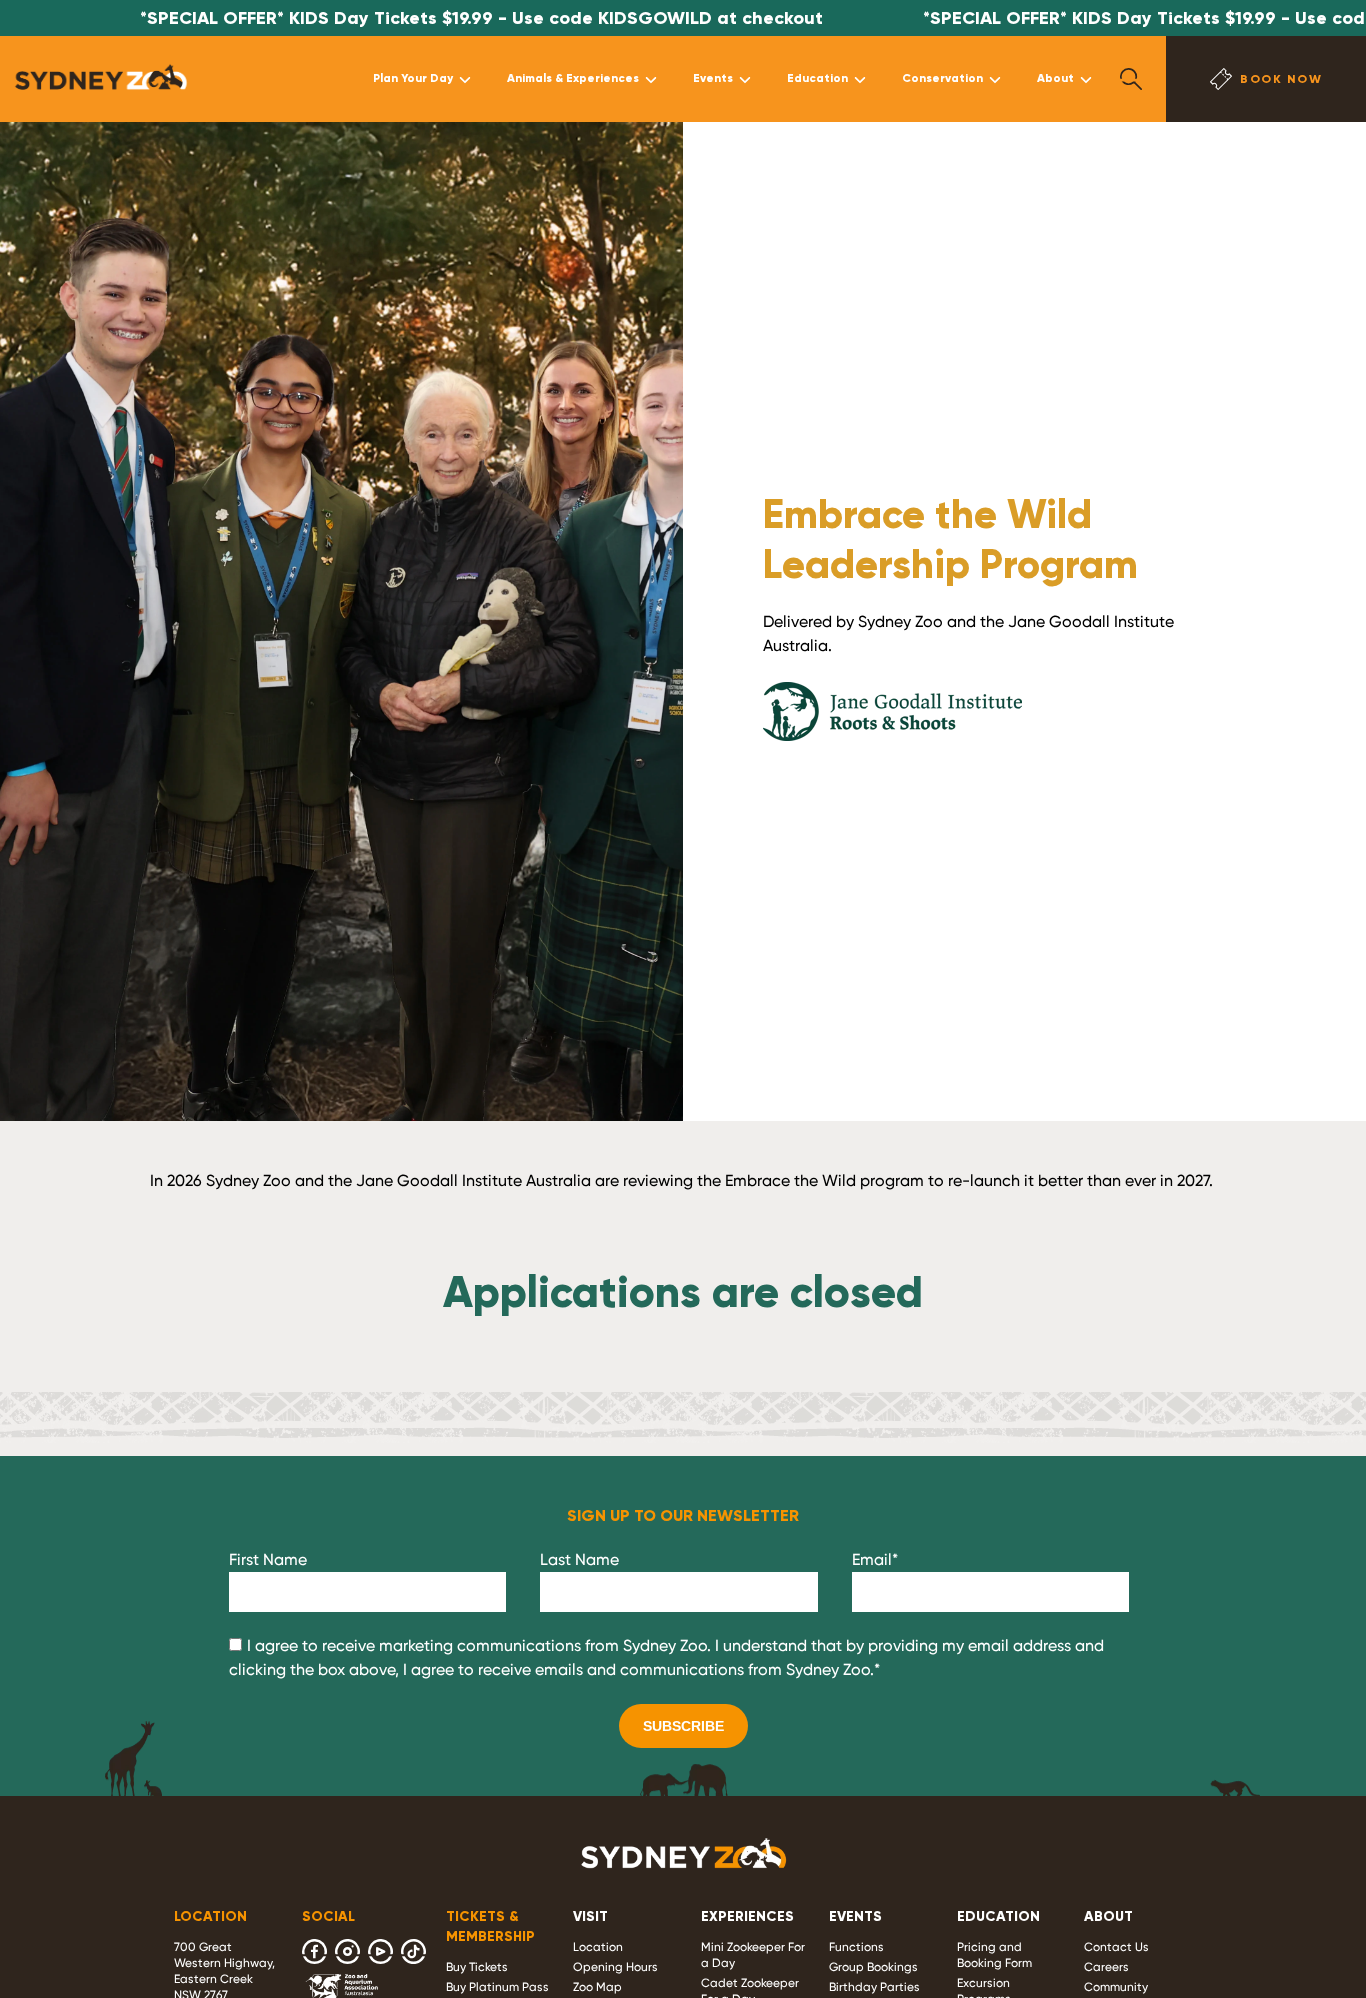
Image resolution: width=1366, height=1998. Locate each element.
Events (713, 78)
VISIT (590, 1916)
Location (598, 1947)
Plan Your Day (413, 78)
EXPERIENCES (747, 1916)
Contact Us (1116, 1947)
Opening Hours (615, 1967)
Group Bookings (873, 1967)
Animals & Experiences (573, 78)
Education (817, 78)
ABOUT (1108, 1916)
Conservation (942, 78)
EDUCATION (998, 1916)
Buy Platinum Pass (497, 1987)
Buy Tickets (477, 1967)
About (1055, 78)
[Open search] (1131, 79)
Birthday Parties (874, 1987)
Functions (856, 1947)
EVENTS (855, 1916)
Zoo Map (597, 1987)
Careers (1106, 1967)
